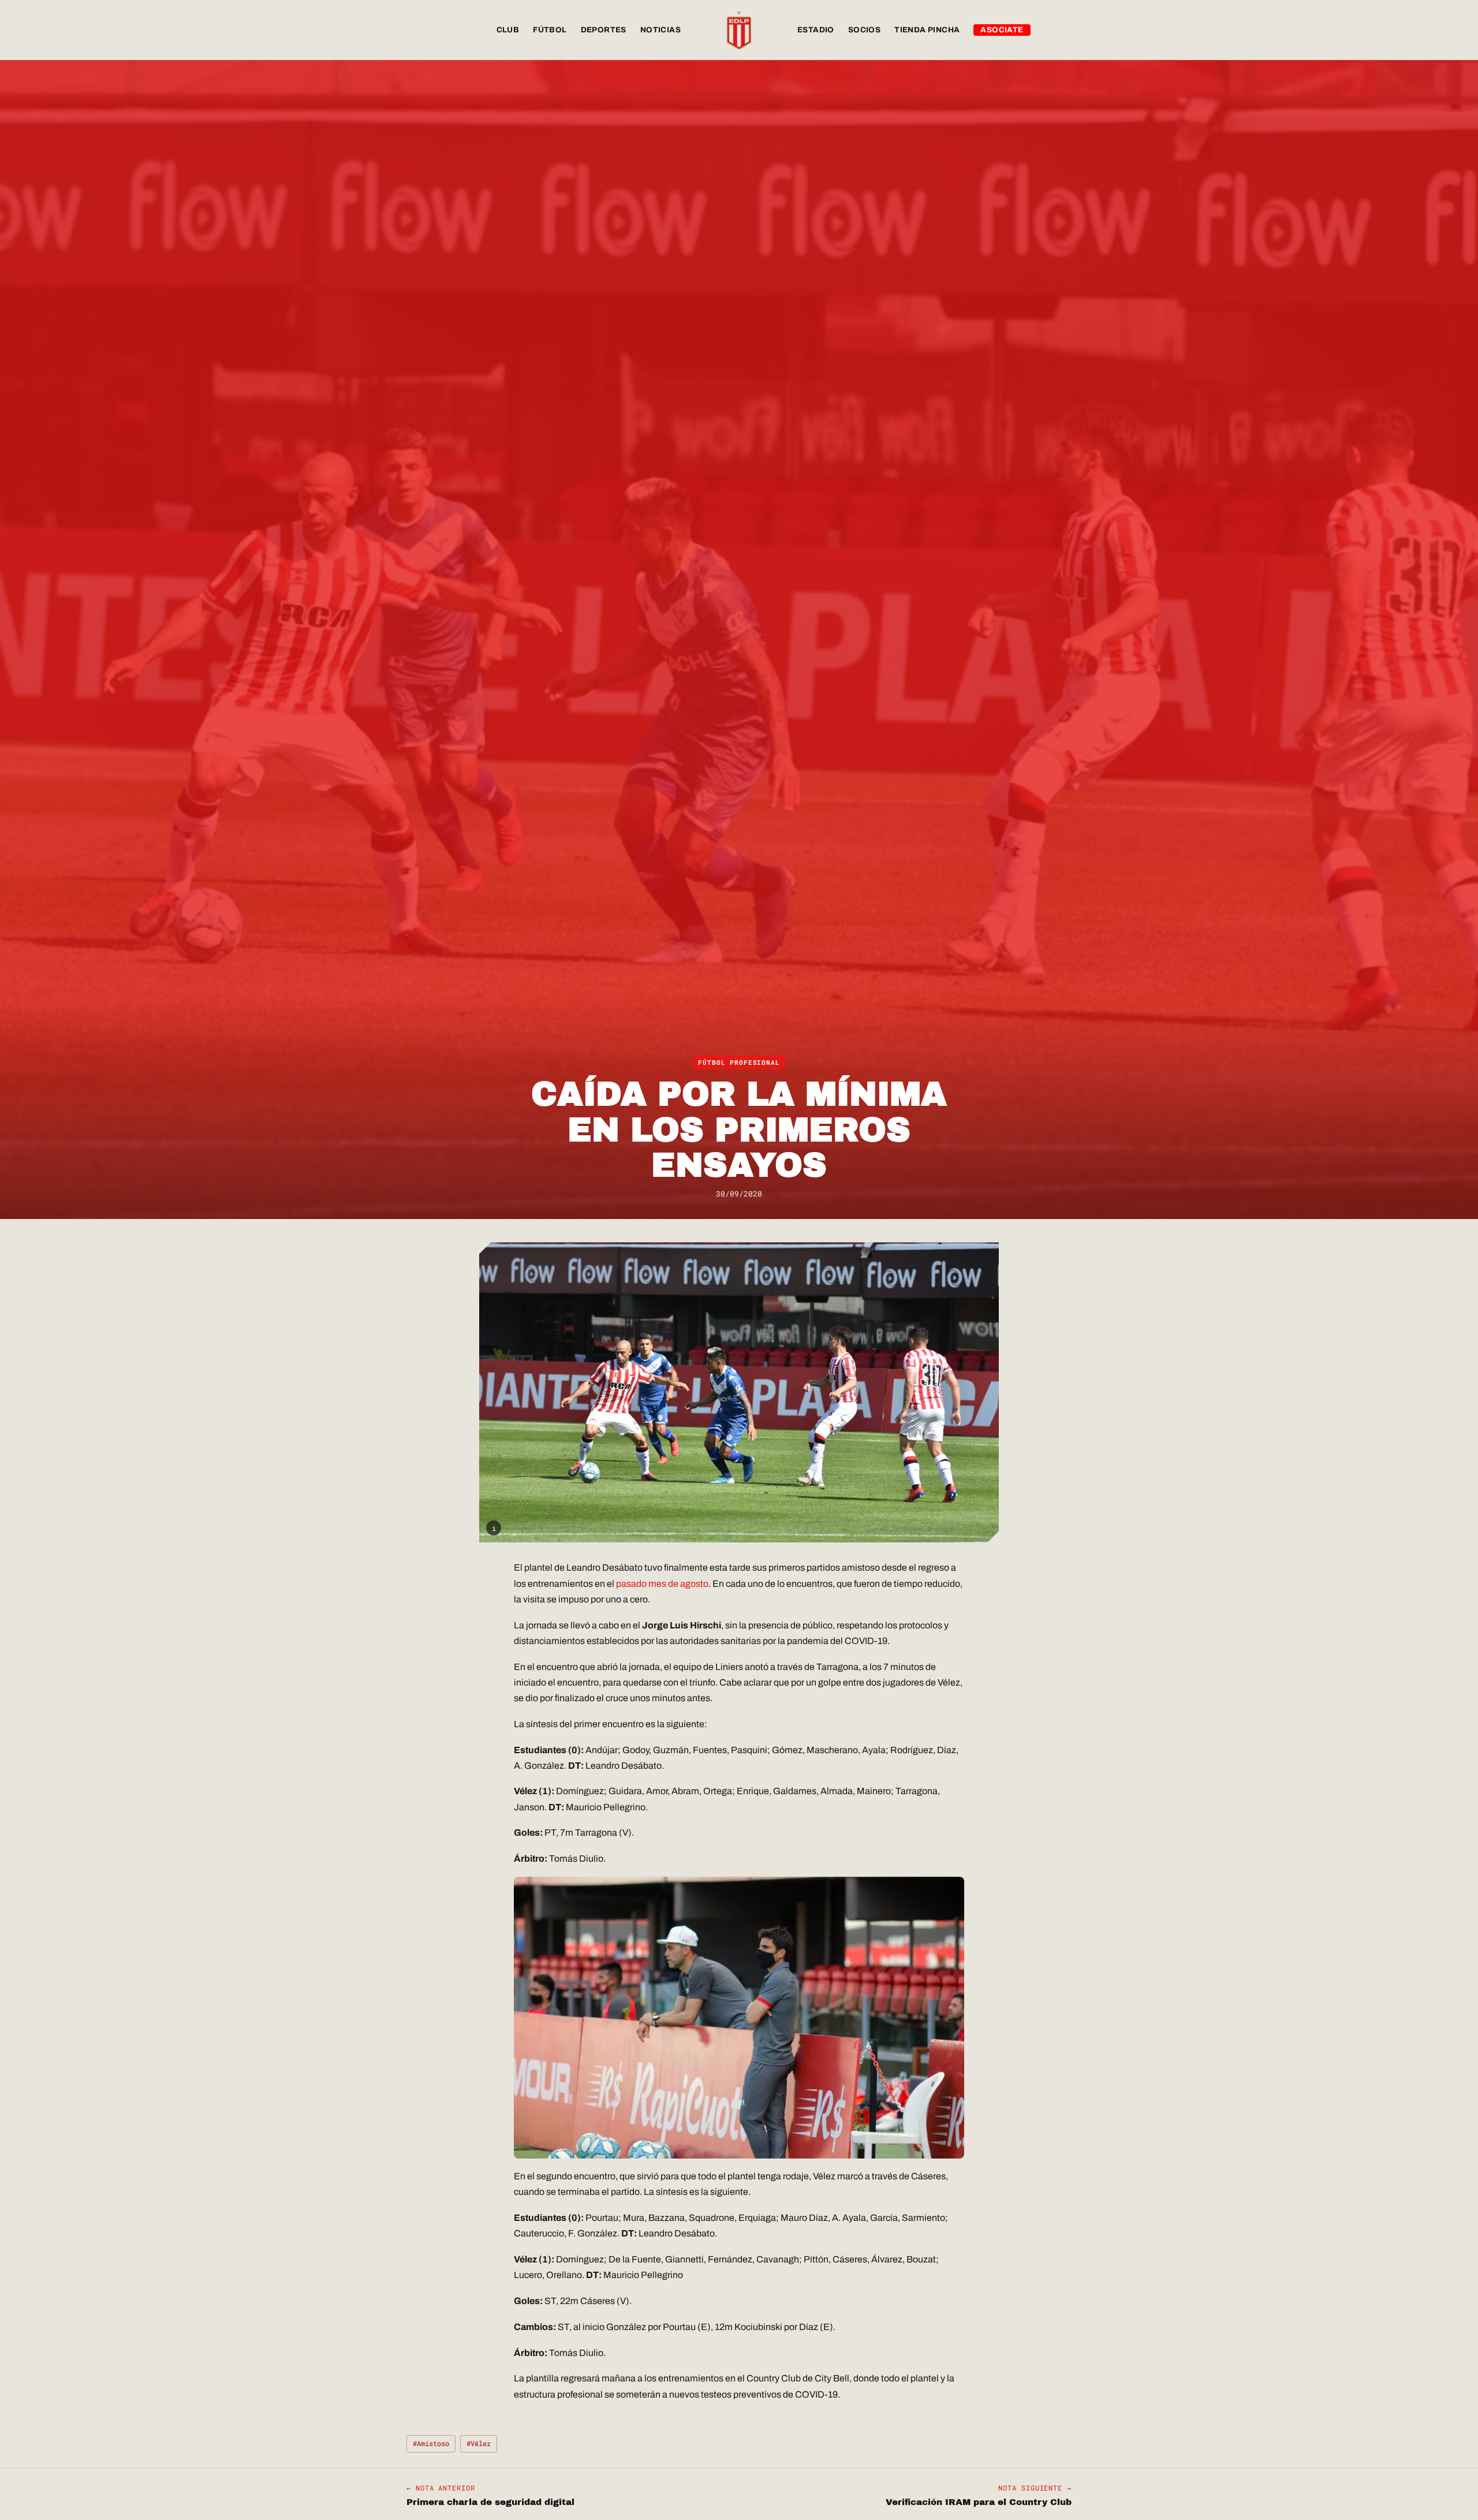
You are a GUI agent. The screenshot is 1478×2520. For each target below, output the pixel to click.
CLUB (508, 30)
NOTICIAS (660, 30)
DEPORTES (604, 30)
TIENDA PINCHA (927, 30)
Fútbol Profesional (739, 1063)
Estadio (816, 30)
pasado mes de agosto (662, 1584)
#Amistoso (431, 2443)
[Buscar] (1060, 30)
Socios (864, 30)
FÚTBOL (550, 30)
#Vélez (479, 2443)
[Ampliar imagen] (739, 1392)
